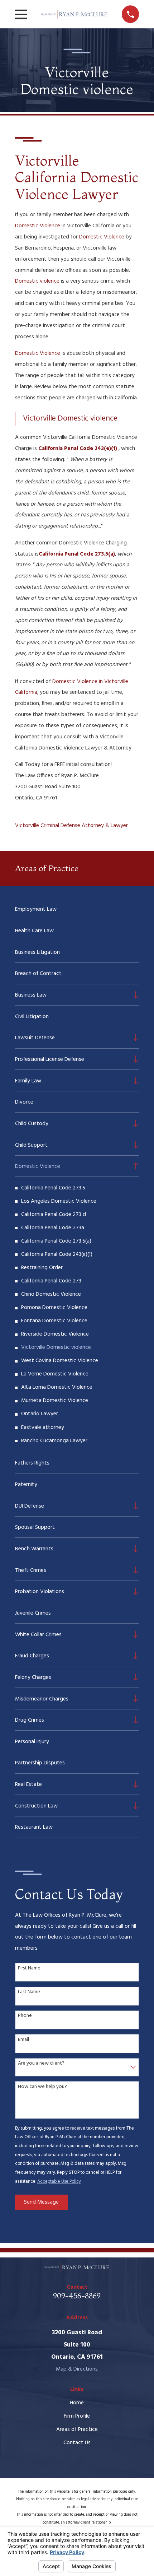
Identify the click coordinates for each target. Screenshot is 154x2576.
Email (23, 2040)
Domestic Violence (38, 226)
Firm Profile (77, 2416)
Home (77, 2403)
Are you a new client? (41, 2064)
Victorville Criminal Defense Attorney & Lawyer (71, 826)
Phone (25, 2016)
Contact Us (77, 2443)
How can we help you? (42, 2087)
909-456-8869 (77, 2296)
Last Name (29, 1992)
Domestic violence (37, 281)
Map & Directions (77, 2369)
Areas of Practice (77, 2429)
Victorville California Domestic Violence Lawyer (77, 177)
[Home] (74, 14)
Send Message (41, 2202)
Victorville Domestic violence (70, 419)
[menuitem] (77, 909)
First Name (29, 1969)
